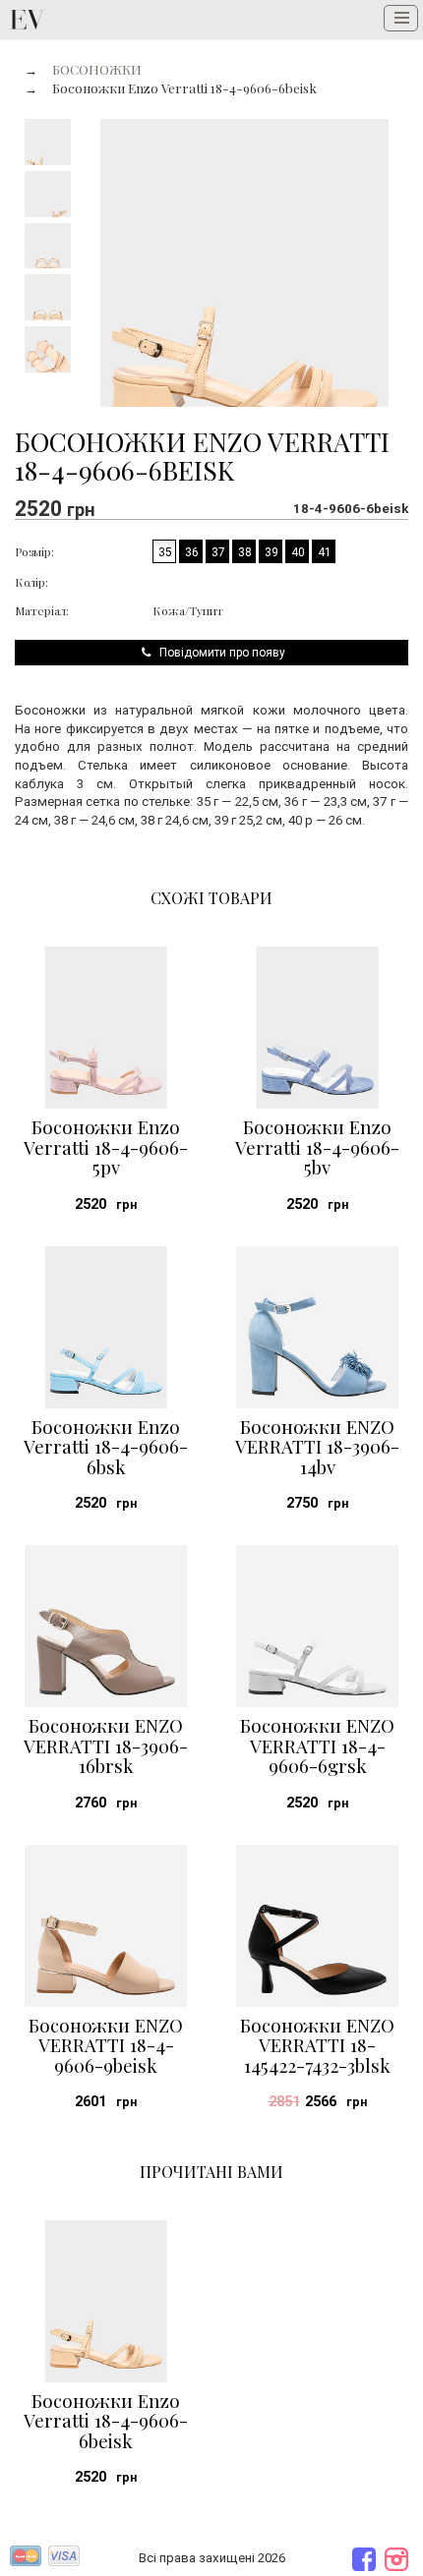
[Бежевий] (164, 580)
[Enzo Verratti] (27, 19)
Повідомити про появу (219, 653)
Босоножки (97, 69)
